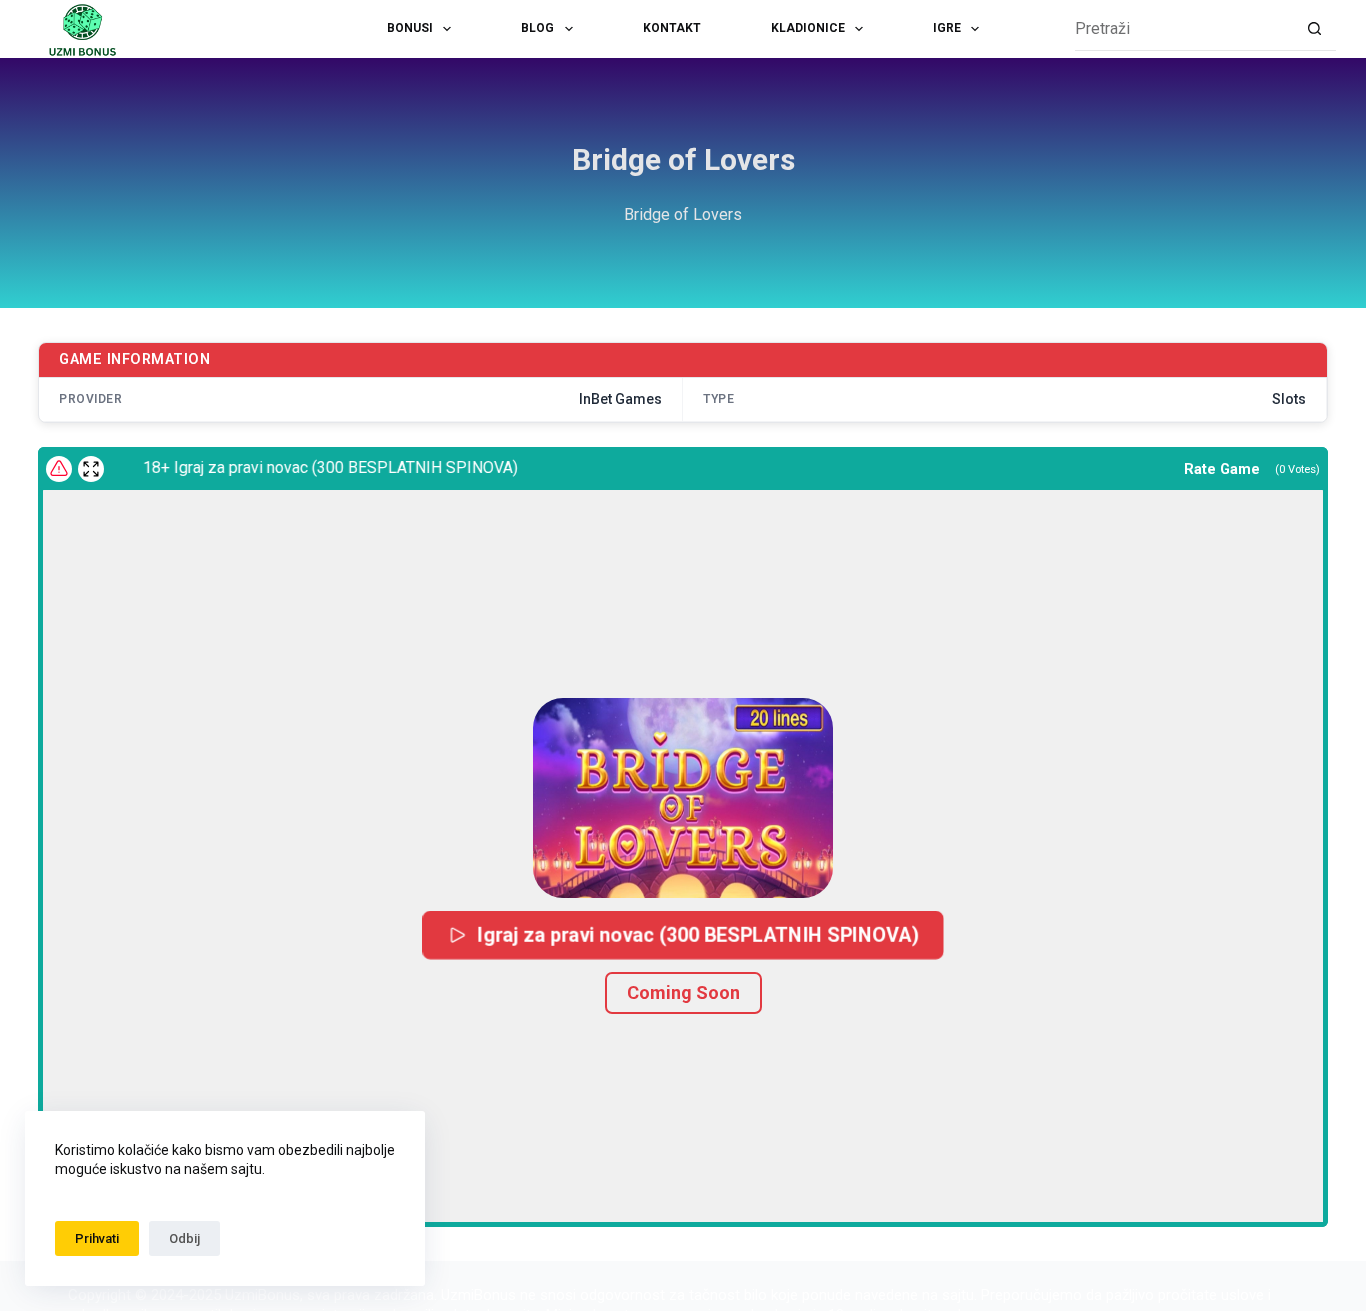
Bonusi (410, 28)
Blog (537, 28)
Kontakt (672, 28)
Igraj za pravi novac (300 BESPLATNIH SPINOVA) (697, 934)
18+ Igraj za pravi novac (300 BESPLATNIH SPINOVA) (318, 467)
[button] (683, 798)
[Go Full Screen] (91, 469)
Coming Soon (683, 992)
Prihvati (97, 1238)
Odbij (184, 1238)
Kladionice (808, 28)
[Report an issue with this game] (59, 469)
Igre (947, 28)
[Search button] (1314, 29)
